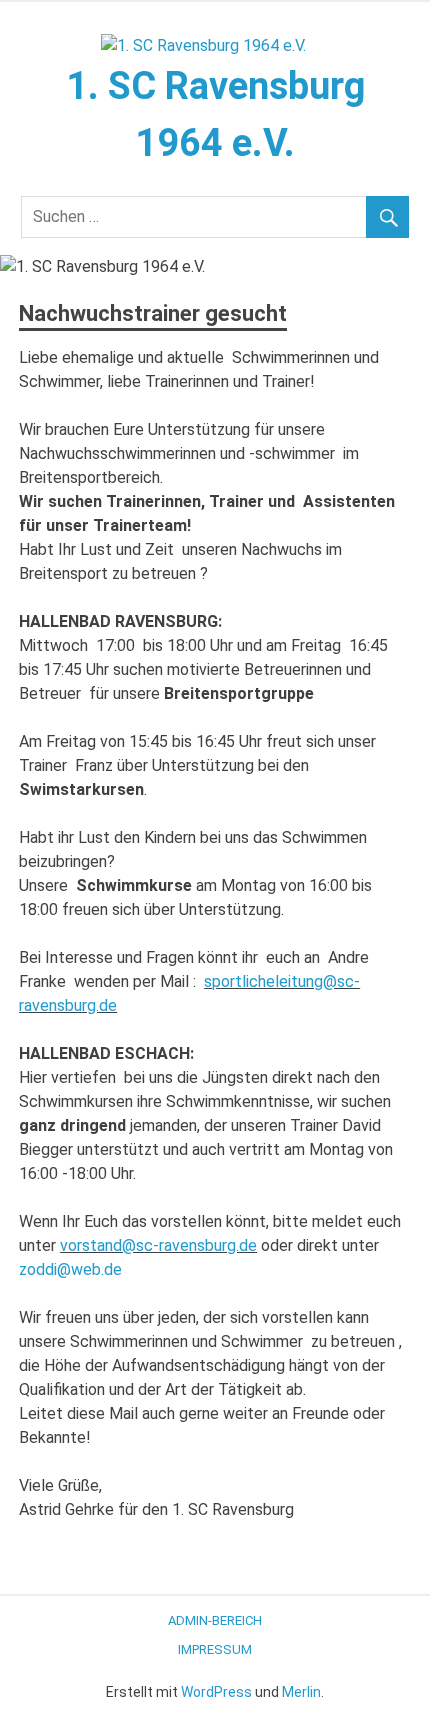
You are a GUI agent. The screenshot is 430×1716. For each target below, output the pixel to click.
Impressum (215, 1649)
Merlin (301, 1692)
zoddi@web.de (70, 1269)
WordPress (216, 1692)
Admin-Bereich (215, 1620)
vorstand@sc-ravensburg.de (158, 1245)
